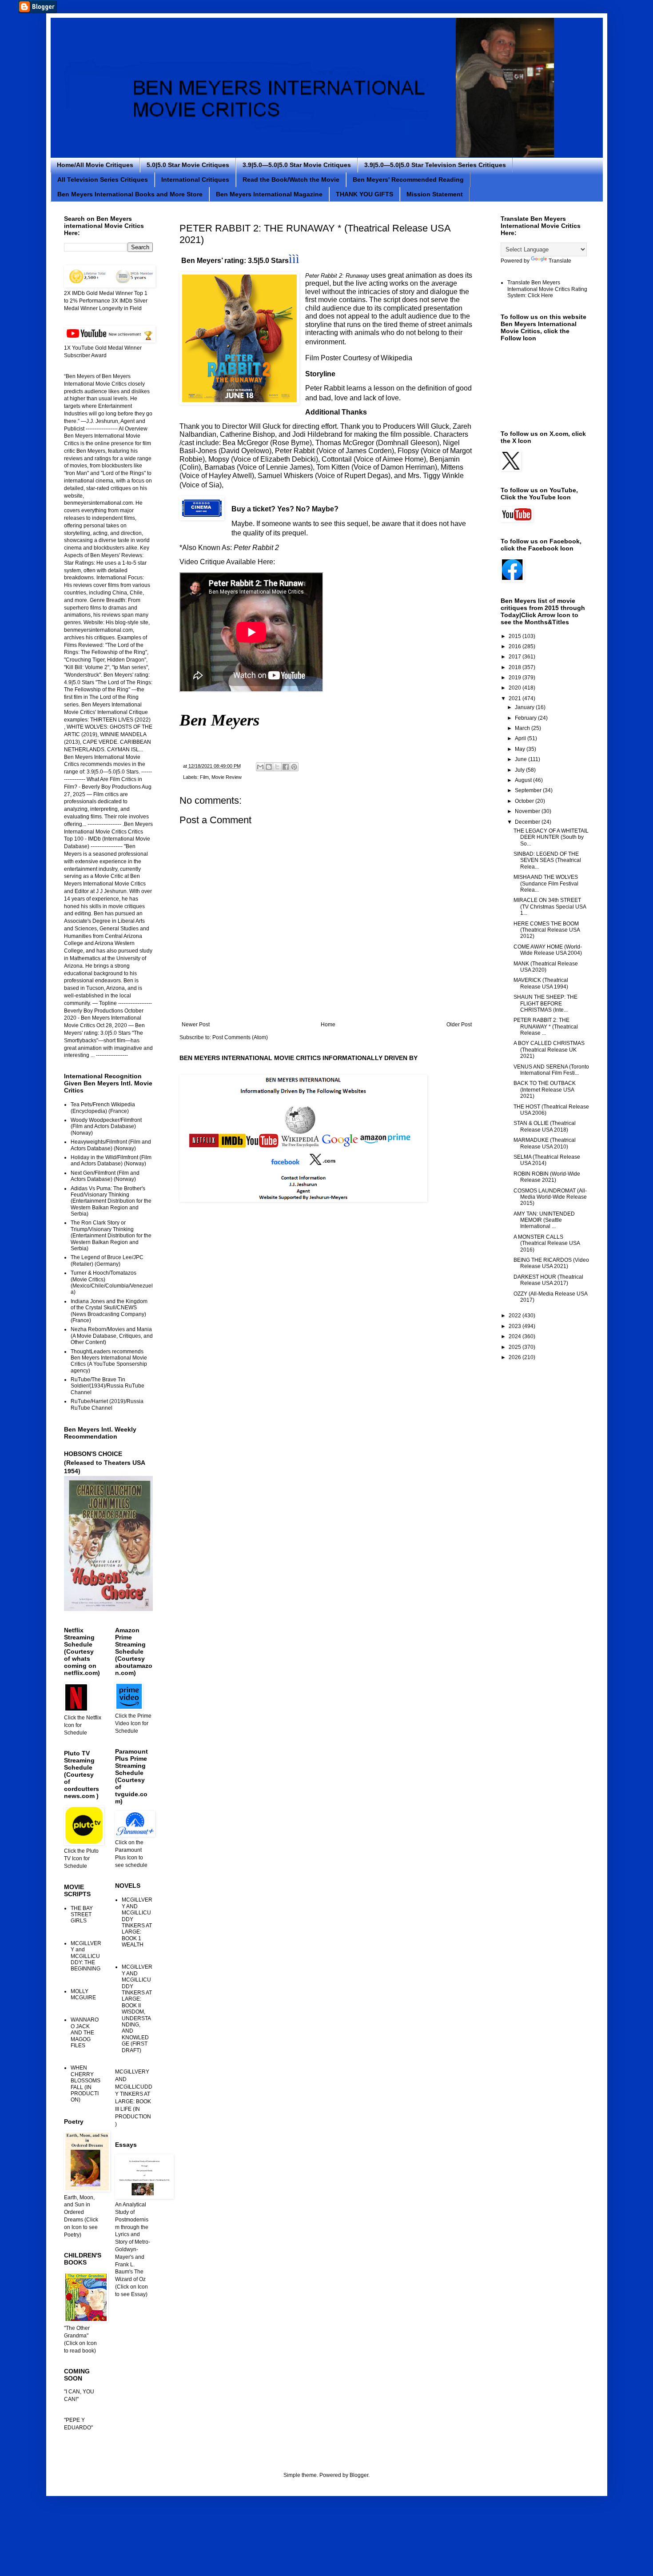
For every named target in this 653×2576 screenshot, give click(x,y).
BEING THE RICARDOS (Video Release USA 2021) (551, 1263)
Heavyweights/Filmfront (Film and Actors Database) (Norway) (111, 1145)
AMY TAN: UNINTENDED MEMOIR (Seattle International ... (544, 1220)
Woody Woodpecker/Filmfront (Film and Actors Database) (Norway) (106, 1127)
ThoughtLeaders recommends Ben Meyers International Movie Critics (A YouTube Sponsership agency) (109, 1361)
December (528, 822)
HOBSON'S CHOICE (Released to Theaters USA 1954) (104, 1462)
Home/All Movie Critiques (95, 165)
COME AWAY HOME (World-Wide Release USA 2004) (548, 950)
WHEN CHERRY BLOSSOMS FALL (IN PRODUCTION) (86, 2084)
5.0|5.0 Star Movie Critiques (188, 165)
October (525, 801)
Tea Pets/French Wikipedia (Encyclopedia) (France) (103, 1108)
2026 (516, 1357)
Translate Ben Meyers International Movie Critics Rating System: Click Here (547, 289)
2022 (516, 1316)
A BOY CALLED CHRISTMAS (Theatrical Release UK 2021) (549, 1050)
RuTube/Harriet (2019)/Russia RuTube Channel (107, 1404)
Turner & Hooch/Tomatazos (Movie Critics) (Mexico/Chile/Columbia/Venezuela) (112, 1282)
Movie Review (227, 777)
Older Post (459, 1025)
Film (204, 777)
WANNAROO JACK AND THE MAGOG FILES (85, 2033)
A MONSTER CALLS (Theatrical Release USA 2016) (547, 1243)
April (521, 738)
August (524, 780)
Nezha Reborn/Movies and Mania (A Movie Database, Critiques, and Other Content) (112, 1336)
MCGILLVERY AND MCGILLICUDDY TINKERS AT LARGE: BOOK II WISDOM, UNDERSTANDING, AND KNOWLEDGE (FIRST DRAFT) (137, 2008)
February (526, 718)
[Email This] (260, 767)
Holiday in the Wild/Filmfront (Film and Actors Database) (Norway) (111, 1160)
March (523, 728)
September (529, 790)
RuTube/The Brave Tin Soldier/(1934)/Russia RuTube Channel (108, 1386)
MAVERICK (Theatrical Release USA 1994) (541, 983)
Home (328, 1025)
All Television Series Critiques (103, 179)
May (521, 749)
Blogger (359, 2475)
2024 (516, 1336)
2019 (516, 678)
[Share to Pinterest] (294, 767)
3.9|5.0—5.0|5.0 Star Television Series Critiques (435, 165)
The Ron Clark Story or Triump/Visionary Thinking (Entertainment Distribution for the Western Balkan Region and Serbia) (111, 1236)
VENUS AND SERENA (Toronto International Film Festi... (551, 1070)
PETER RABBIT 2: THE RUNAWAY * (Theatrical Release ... (546, 1027)
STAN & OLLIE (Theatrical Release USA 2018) (545, 1126)
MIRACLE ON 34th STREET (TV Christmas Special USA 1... (550, 907)
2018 (516, 667)
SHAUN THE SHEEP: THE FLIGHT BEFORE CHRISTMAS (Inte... (545, 1003)
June (522, 759)
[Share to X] (277, 767)
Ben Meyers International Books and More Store (130, 194)
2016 (516, 646)
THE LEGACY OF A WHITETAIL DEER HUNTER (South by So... (551, 837)
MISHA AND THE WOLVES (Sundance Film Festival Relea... (546, 883)
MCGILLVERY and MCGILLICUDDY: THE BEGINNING (86, 1956)
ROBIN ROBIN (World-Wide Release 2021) (547, 1177)
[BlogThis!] (269, 767)
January (525, 707)
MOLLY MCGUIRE (83, 1994)
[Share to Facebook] (286, 767)
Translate (560, 261)
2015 (516, 636)
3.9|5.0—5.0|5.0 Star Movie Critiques (297, 165)
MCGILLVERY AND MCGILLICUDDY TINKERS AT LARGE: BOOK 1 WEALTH (137, 1922)
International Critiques (195, 179)
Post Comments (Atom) (240, 1037)
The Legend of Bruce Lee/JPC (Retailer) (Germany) (107, 1260)
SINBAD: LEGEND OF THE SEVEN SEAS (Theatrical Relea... (547, 860)
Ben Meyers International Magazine (269, 194)
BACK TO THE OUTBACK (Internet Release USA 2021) (545, 1090)
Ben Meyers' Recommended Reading (408, 179)
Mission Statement (435, 194)
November (528, 811)
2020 (516, 688)
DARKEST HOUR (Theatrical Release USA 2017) (548, 1280)
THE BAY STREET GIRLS (82, 1915)
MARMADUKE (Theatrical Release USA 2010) (545, 1143)
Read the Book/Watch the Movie (291, 179)
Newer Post (196, 1025)
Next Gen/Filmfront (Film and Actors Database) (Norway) (105, 1176)
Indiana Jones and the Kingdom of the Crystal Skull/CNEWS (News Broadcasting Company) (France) (109, 1311)
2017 (516, 657)
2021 (516, 698)
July (520, 770)
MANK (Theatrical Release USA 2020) (546, 967)
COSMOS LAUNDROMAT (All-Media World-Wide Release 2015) (550, 1197)
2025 (516, 1347)
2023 (516, 1326)
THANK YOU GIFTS (364, 194)
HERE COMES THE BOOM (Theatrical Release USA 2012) (547, 930)
